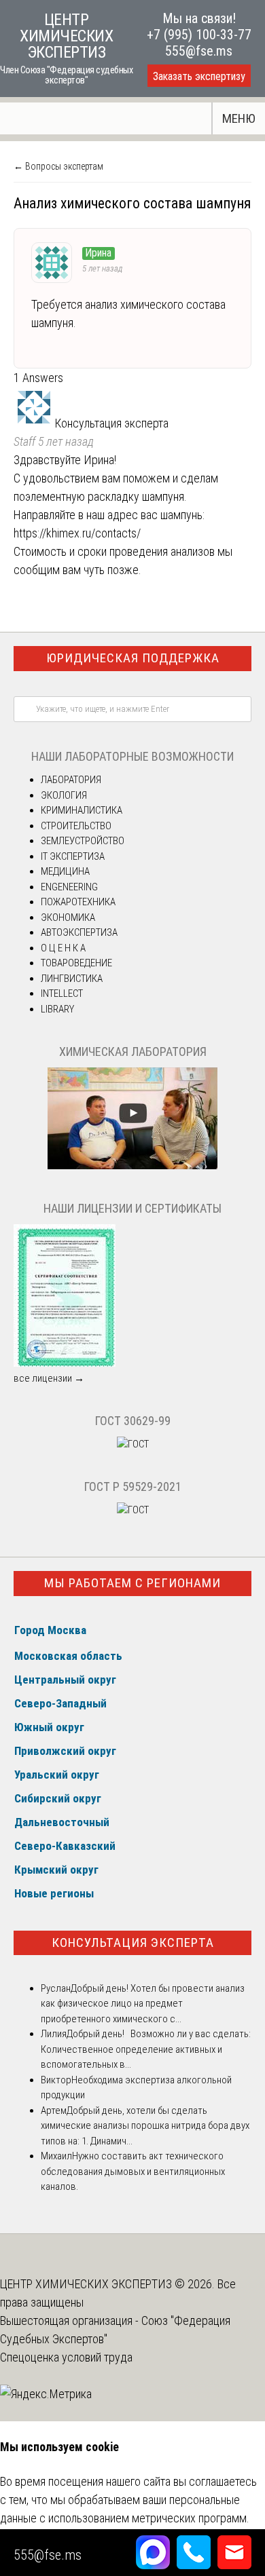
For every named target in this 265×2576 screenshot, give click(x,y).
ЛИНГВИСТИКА (72, 979)
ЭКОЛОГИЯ (64, 795)
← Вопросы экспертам (58, 166)
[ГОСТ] (133, 1444)
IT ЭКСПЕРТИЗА (73, 856)
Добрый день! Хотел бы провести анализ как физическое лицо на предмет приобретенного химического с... (143, 2004)
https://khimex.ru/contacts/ (77, 533)
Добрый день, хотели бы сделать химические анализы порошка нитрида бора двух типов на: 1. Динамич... (145, 2126)
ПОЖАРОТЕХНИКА (78, 902)
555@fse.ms (199, 51)
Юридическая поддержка (133, 658)
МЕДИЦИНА (65, 871)
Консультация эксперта (133, 1943)
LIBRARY (57, 1009)
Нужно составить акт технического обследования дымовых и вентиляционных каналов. (133, 2171)
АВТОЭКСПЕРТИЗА (79, 932)
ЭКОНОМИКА (68, 917)
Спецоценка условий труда (66, 2357)
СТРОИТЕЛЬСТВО (76, 826)
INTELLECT (62, 993)
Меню (239, 118)
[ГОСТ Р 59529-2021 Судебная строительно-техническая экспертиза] (133, 1510)
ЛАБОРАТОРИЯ (71, 780)
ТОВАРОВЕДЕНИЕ (76, 963)
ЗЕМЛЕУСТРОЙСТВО (83, 841)
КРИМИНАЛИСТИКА (82, 810)
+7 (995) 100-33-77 (199, 35)
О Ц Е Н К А (63, 948)
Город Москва (50, 1630)
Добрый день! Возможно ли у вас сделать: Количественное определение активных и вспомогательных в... (146, 2049)
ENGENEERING (69, 887)
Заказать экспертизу (199, 76)
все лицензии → (49, 1378)
